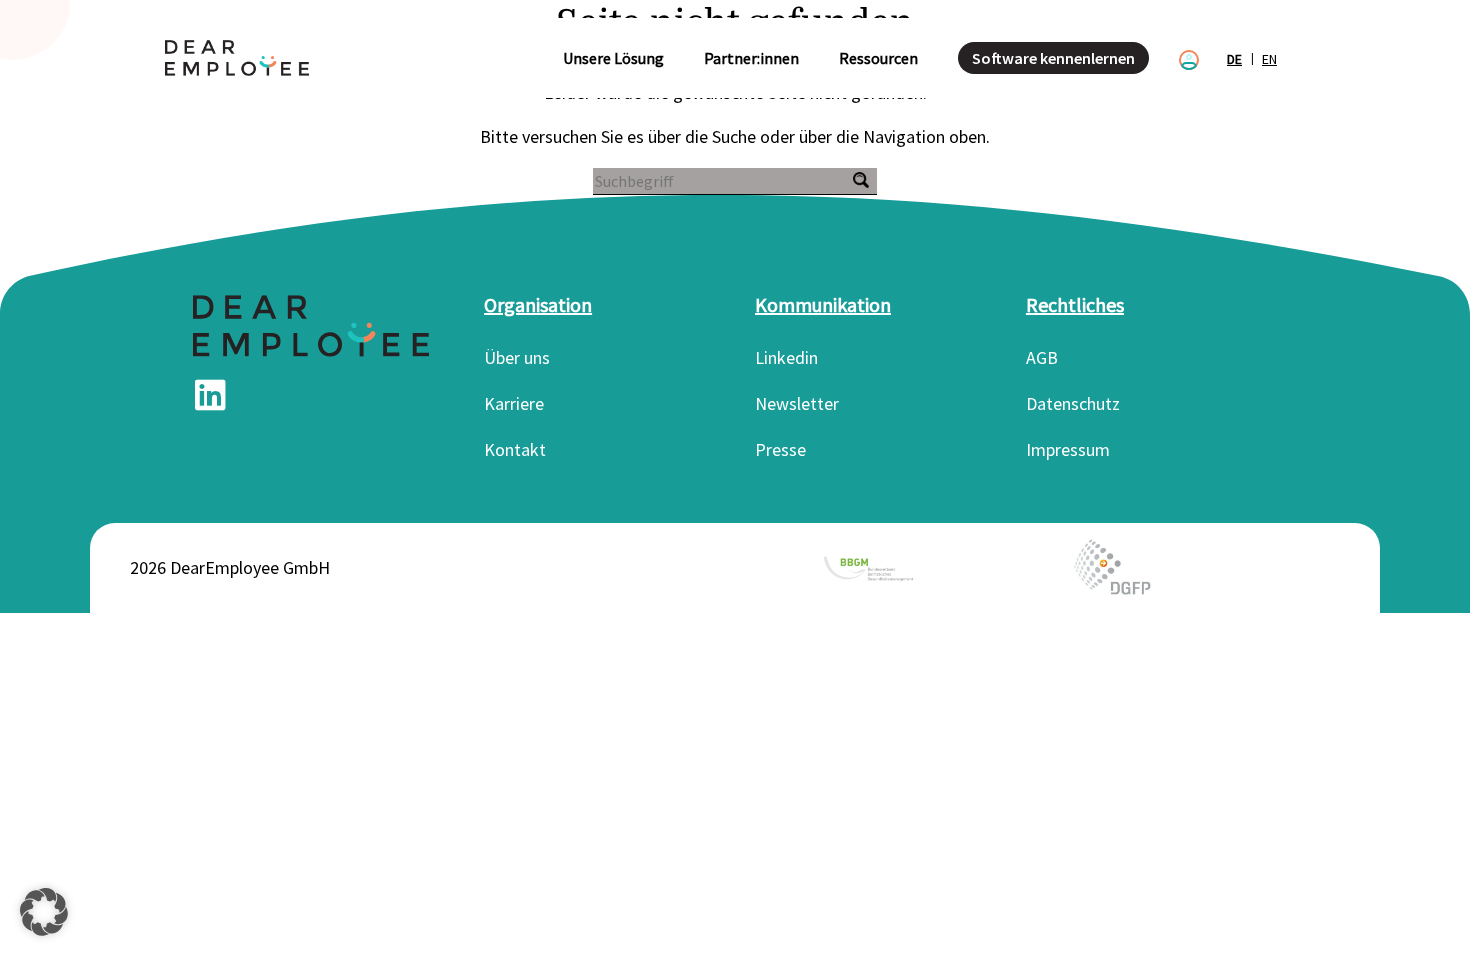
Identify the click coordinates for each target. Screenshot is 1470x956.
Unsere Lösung (613, 58)
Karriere (514, 403)
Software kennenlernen (1053, 58)
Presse (780, 449)
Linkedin (786, 357)
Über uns (517, 357)
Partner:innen (751, 58)
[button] (44, 912)
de (1234, 59)
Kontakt (515, 449)
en (1269, 59)
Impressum (1068, 449)
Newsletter (797, 403)
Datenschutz (1073, 403)
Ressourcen (878, 58)
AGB (1042, 357)
